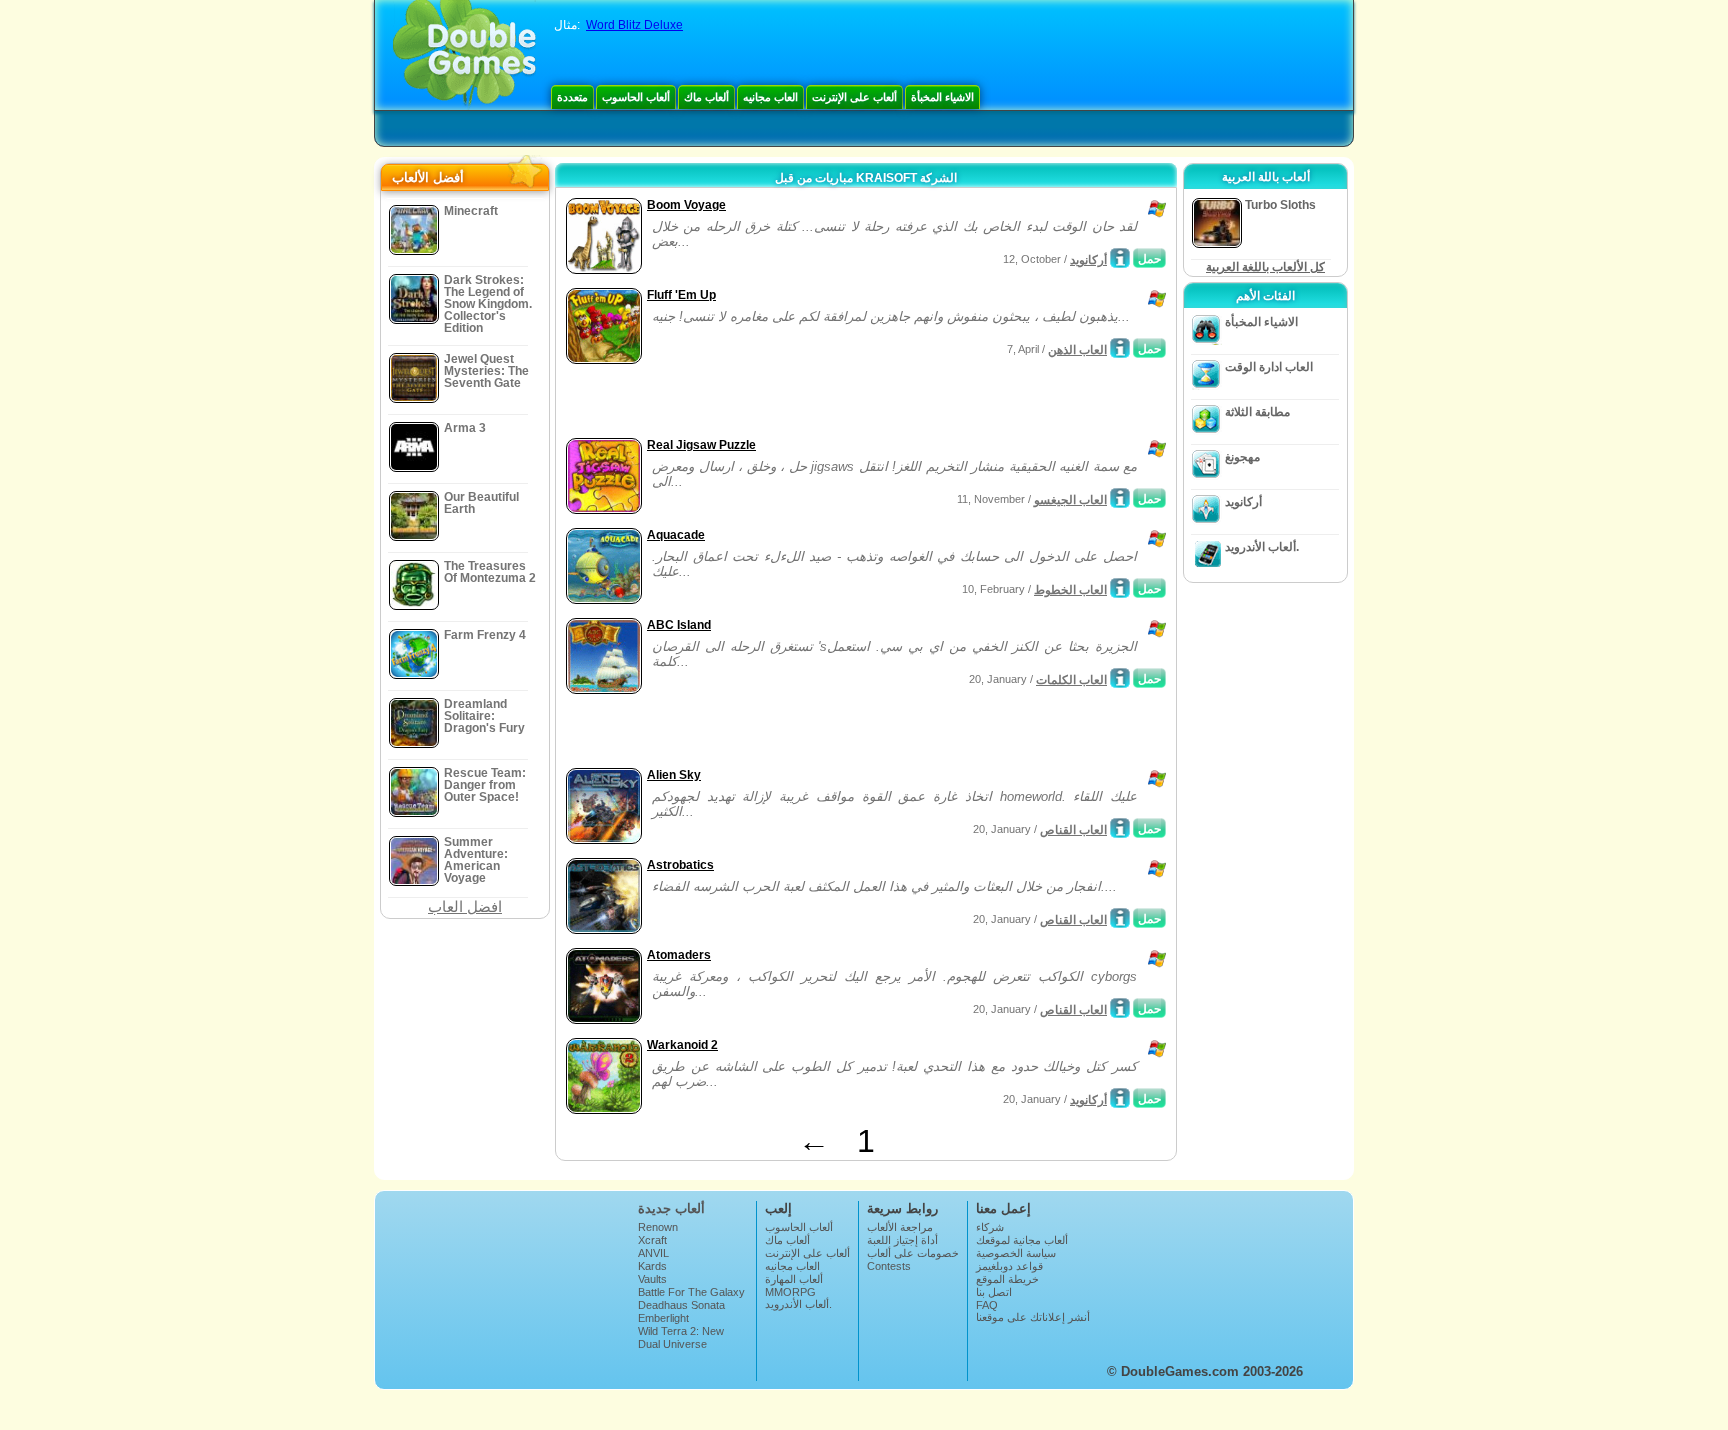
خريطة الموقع (1007, 1279)
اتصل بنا (994, 1292)
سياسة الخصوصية (1016, 1253)
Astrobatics (680, 865)
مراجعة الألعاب (900, 1227)
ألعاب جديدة (671, 1208)
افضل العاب (465, 906)
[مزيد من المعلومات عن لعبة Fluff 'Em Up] (1120, 348)
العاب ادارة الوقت (1269, 367)
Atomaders (679, 955)
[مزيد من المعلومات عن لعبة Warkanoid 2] (1120, 1098)
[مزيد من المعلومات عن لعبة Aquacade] (1120, 588)
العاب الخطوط (1070, 590)
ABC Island (679, 625)
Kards (652, 1266)
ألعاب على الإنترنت (854, 97)
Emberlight (663, 1318)
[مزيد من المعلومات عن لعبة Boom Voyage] (1120, 258)
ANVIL (653, 1253)
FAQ (987, 1305)
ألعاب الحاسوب (636, 97)
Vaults (652, 1279)
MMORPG (790, 1292)
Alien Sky (674, 775)
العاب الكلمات (1071, 680)
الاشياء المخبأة (942, 97)
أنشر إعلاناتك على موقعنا (1033, 1317)
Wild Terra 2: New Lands (681, 1337)
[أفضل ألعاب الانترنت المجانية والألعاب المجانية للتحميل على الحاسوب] (464, 55)
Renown (658, 1227)
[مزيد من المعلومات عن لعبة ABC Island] (1120, 678)
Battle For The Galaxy (691, 1292)
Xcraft (652, 1240)
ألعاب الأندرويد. (1262, 547)
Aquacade (676, 535)
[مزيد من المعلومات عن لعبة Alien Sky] (1120, 828)
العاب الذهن (1077, 350)
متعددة (572, 97)
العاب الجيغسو (1070, 500)
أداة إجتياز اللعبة (902, 1240)
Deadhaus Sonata (681, 1305)
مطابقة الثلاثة (1257, 412)
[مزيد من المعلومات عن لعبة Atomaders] (1120, 1008)
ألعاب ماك (706, 97)
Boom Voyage (686, 205)
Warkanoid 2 (682, 1045)
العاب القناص (1073, 830)
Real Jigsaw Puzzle (701, 445)
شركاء (990, 1227)
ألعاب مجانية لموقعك (1022, 1240)
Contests (889, 1266)
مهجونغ (1242, 457)
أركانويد (1088, 260)
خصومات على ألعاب (913, 1253)
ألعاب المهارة (794, 1279)
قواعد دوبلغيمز (1009, 1266)
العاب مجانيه (770, 97)
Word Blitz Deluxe (634, 25)
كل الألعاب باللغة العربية (1265, 267)
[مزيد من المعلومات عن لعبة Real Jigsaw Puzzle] (1120, 498)
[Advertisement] (795, 403)
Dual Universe (672, 1344)
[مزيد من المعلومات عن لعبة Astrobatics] (1120, 918)
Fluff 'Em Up (681, 295)
